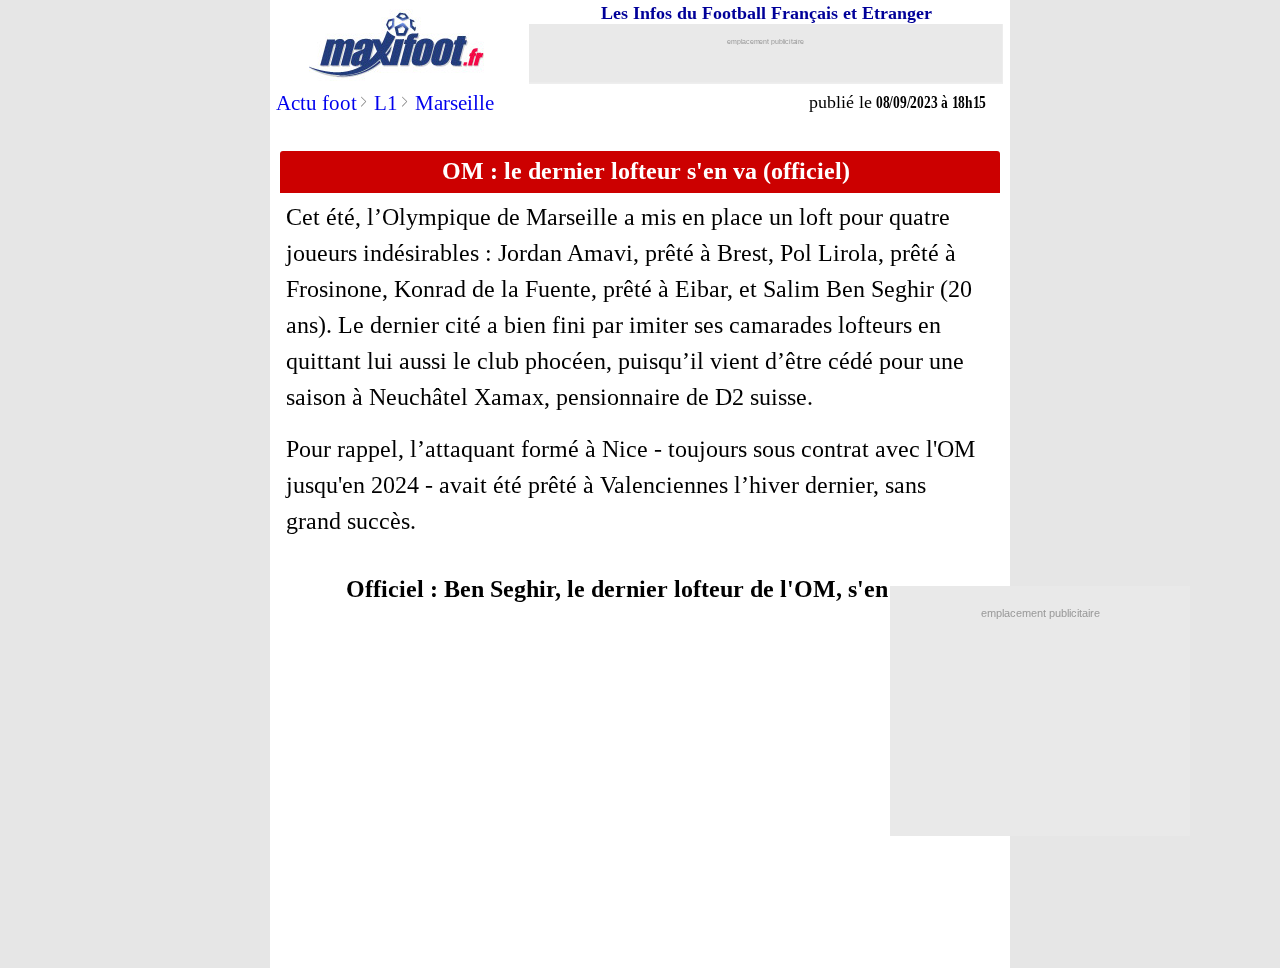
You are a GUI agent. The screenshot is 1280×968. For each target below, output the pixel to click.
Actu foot (316, 103)
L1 (386, 103)
